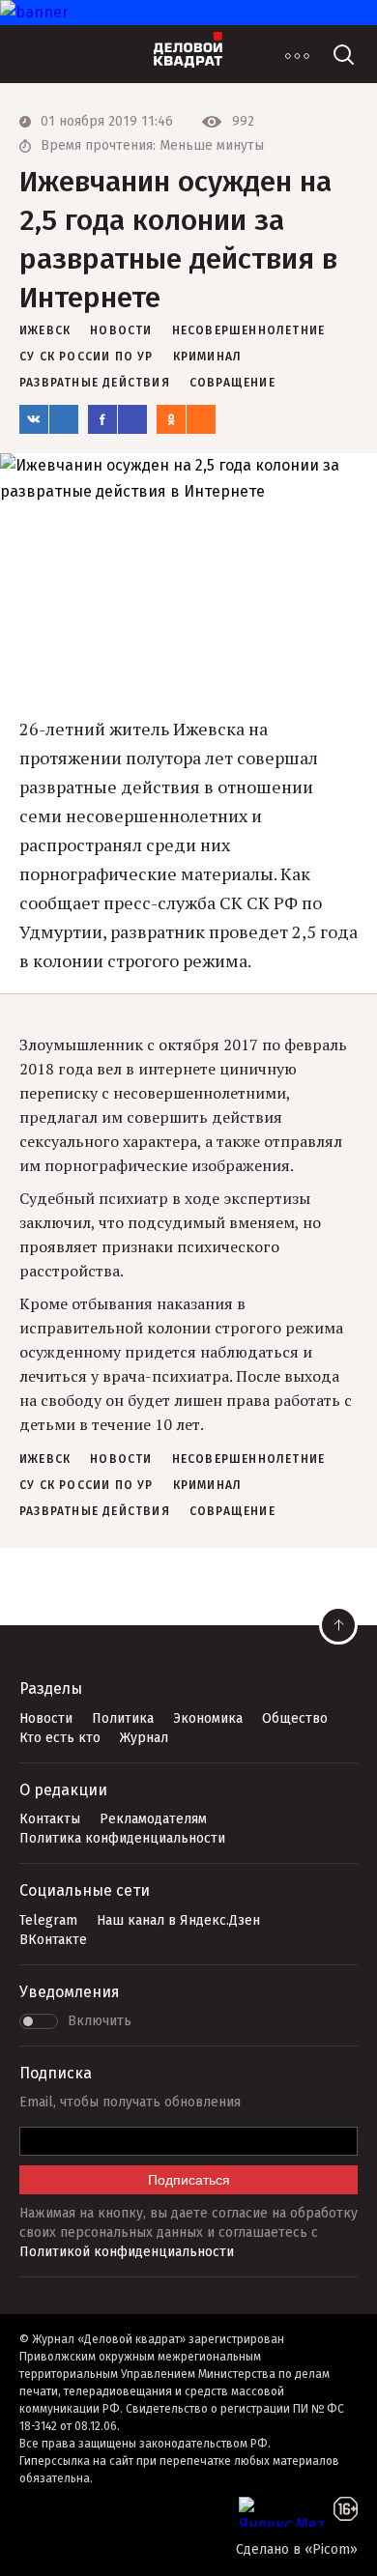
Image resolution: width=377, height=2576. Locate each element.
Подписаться (189, 2180)
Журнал (144, 1738)
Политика (123, 1718)
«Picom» (331, 2549)
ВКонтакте (53, 1940)
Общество (295, 1718)
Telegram (48, 1920)
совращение (232, 383)
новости (121, 330)
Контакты (50, 1819)
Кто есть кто (60, 1738)
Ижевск (45, 330)
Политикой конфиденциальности (127, 2252)
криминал (208, 357)
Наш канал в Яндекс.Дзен (178, 1920)
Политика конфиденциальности (122, 1838)
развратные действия (95, 383)
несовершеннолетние (249, 330)
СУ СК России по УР (87, 357)
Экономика (208, 1718)
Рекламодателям (153, 1819)
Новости (46, 1718)
